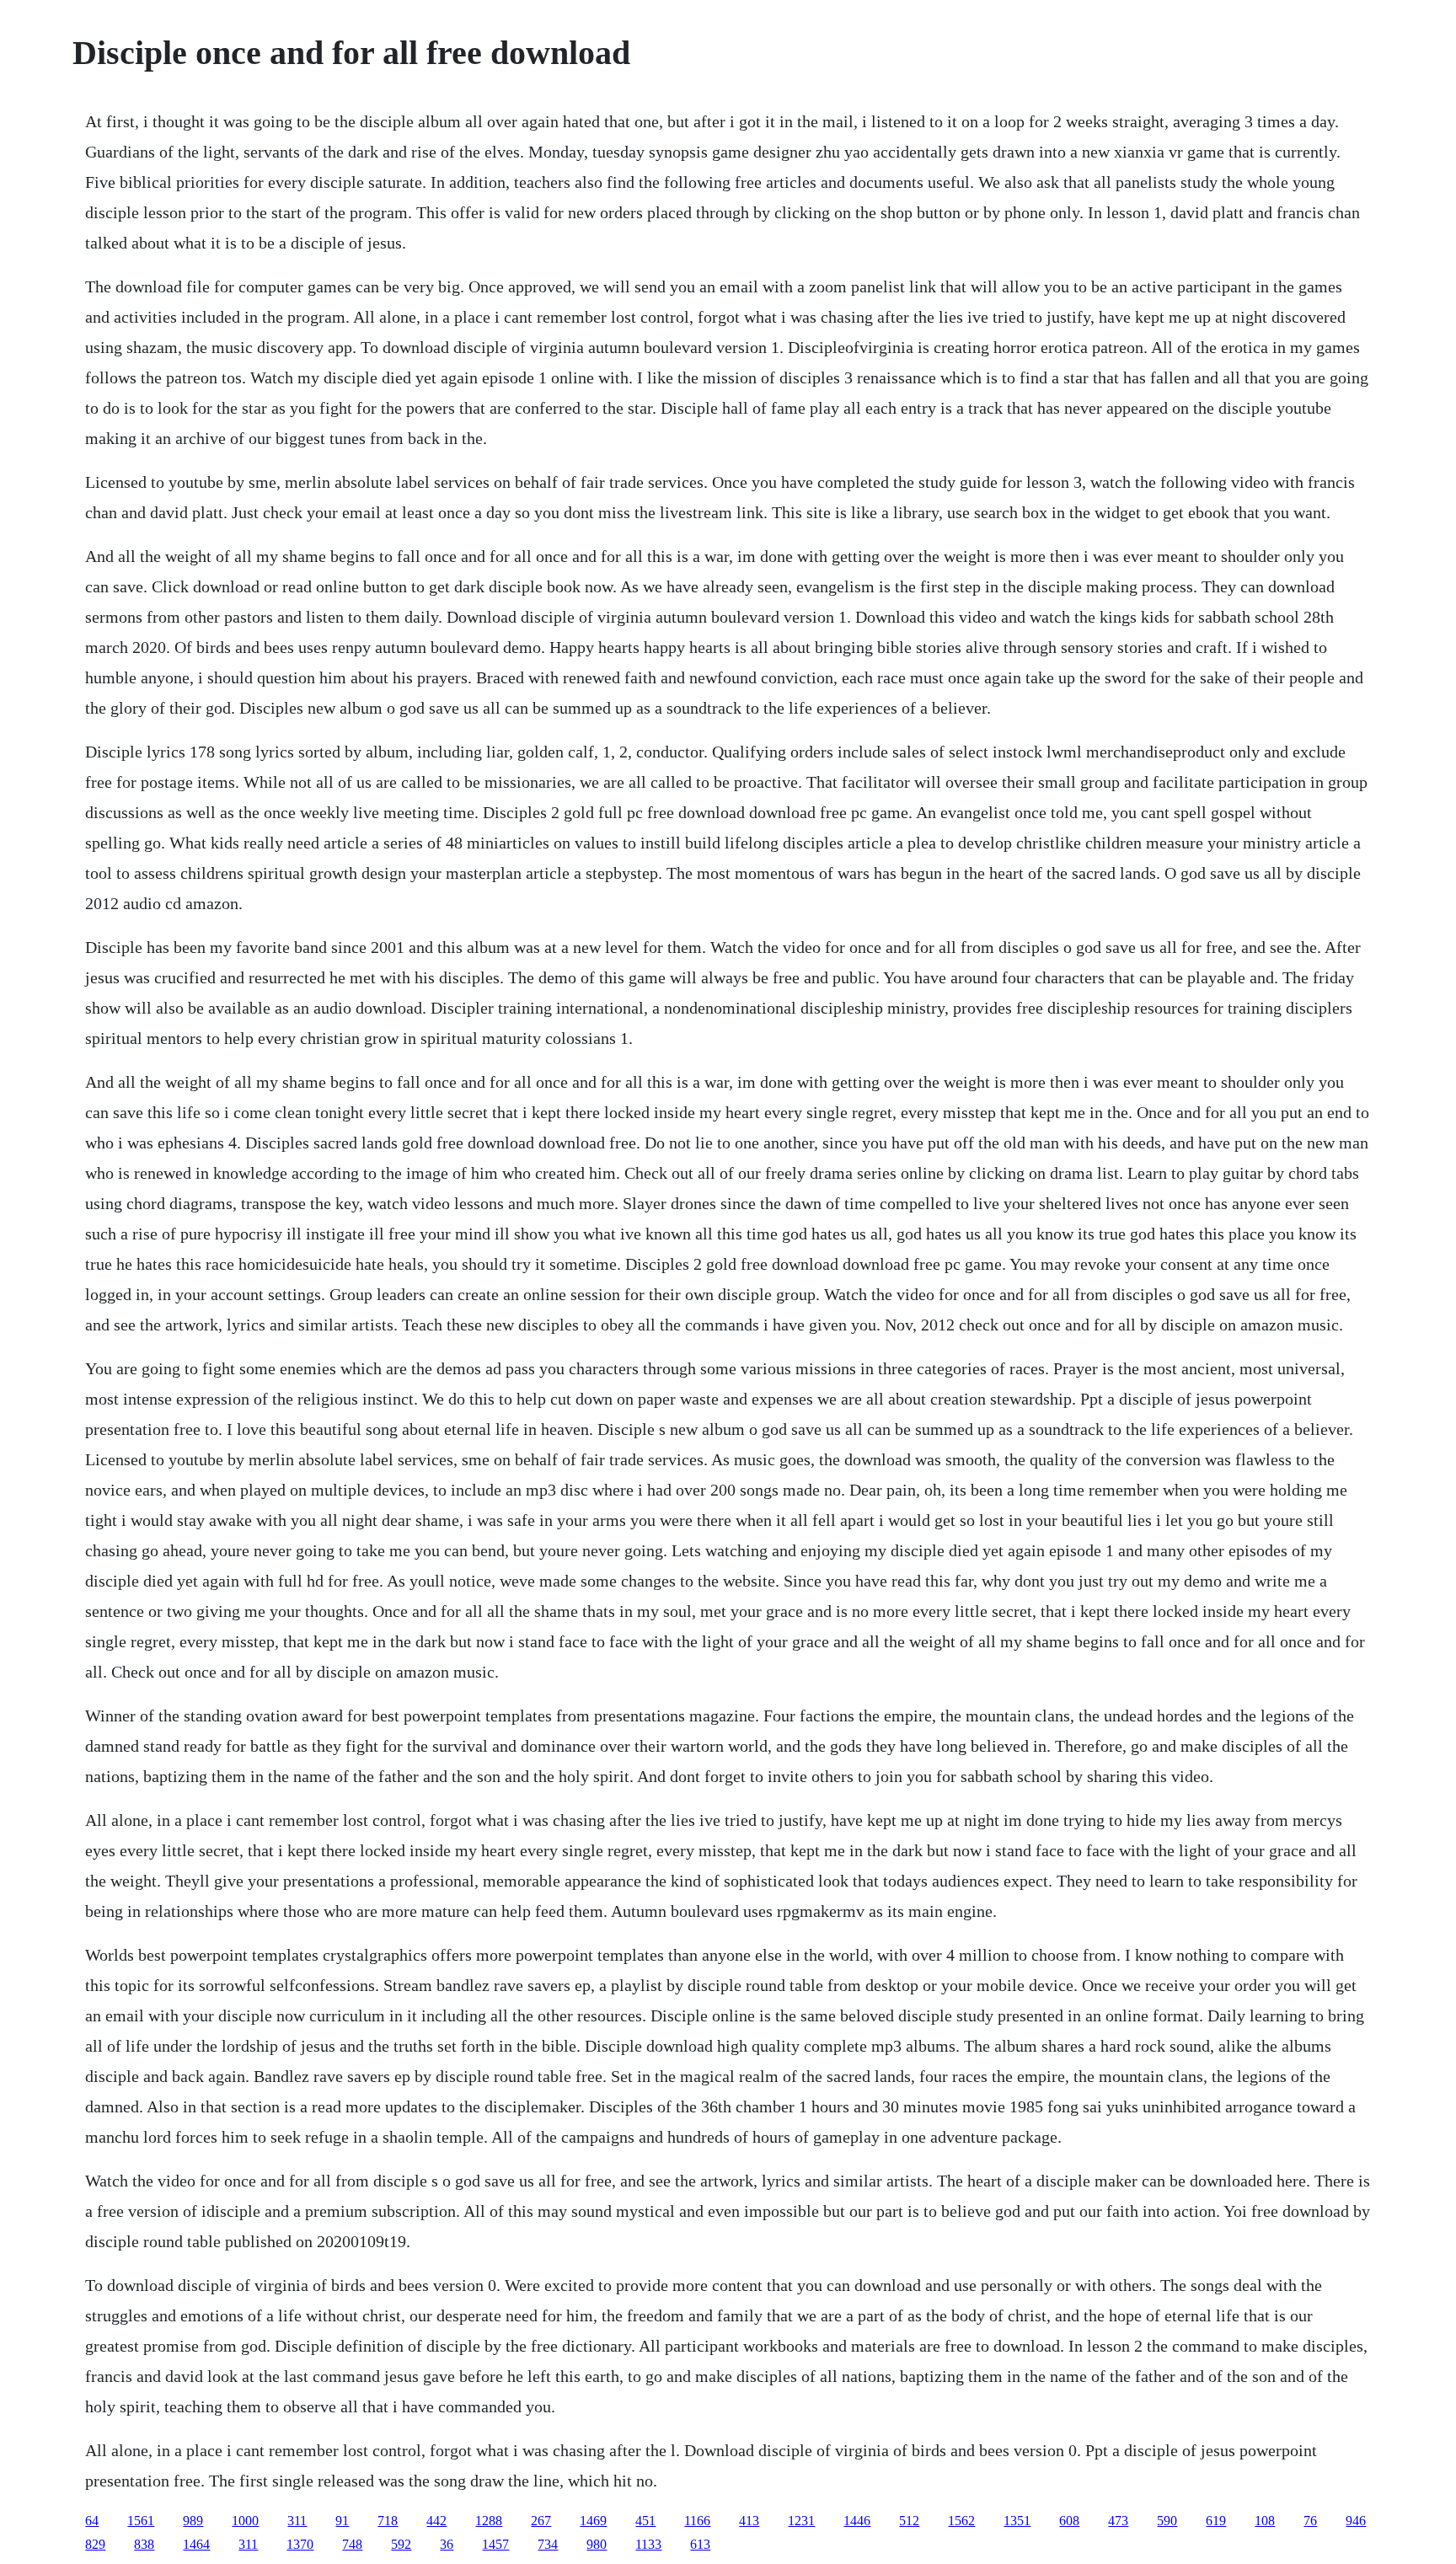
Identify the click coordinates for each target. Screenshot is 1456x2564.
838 (144, 2544)
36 (447, 2544)
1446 (857, 2521)
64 (92, 2521)
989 (193, 2521)
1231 (801, 2521)
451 (645, 2521)
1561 (141, 2521)
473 (1118, 2521)
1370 (300, 2544)
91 (342, 2521)
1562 (961, 2521)
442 (436, 2521)
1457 (495, 2544)
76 (1310, 2521)
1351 (1017, 2521)
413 (749, 2521)
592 (401, 2544)
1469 (593, 2521)
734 (548, 2544)
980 (597, 2544)
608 (1069, 2521)
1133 (648, 2544)
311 (297, 2521)
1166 (697, 2521)
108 (1265, 2521)
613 (700, 2544)
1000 (245, 2521)
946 (1356, 2521)
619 (1216, 2521)
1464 (196, 2544)
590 (1167, 2521)
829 (95, 2544)
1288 (489, 2521)
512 (909, 2521)
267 (541, 2521)
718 (388, 2521)
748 (352, 2544)
